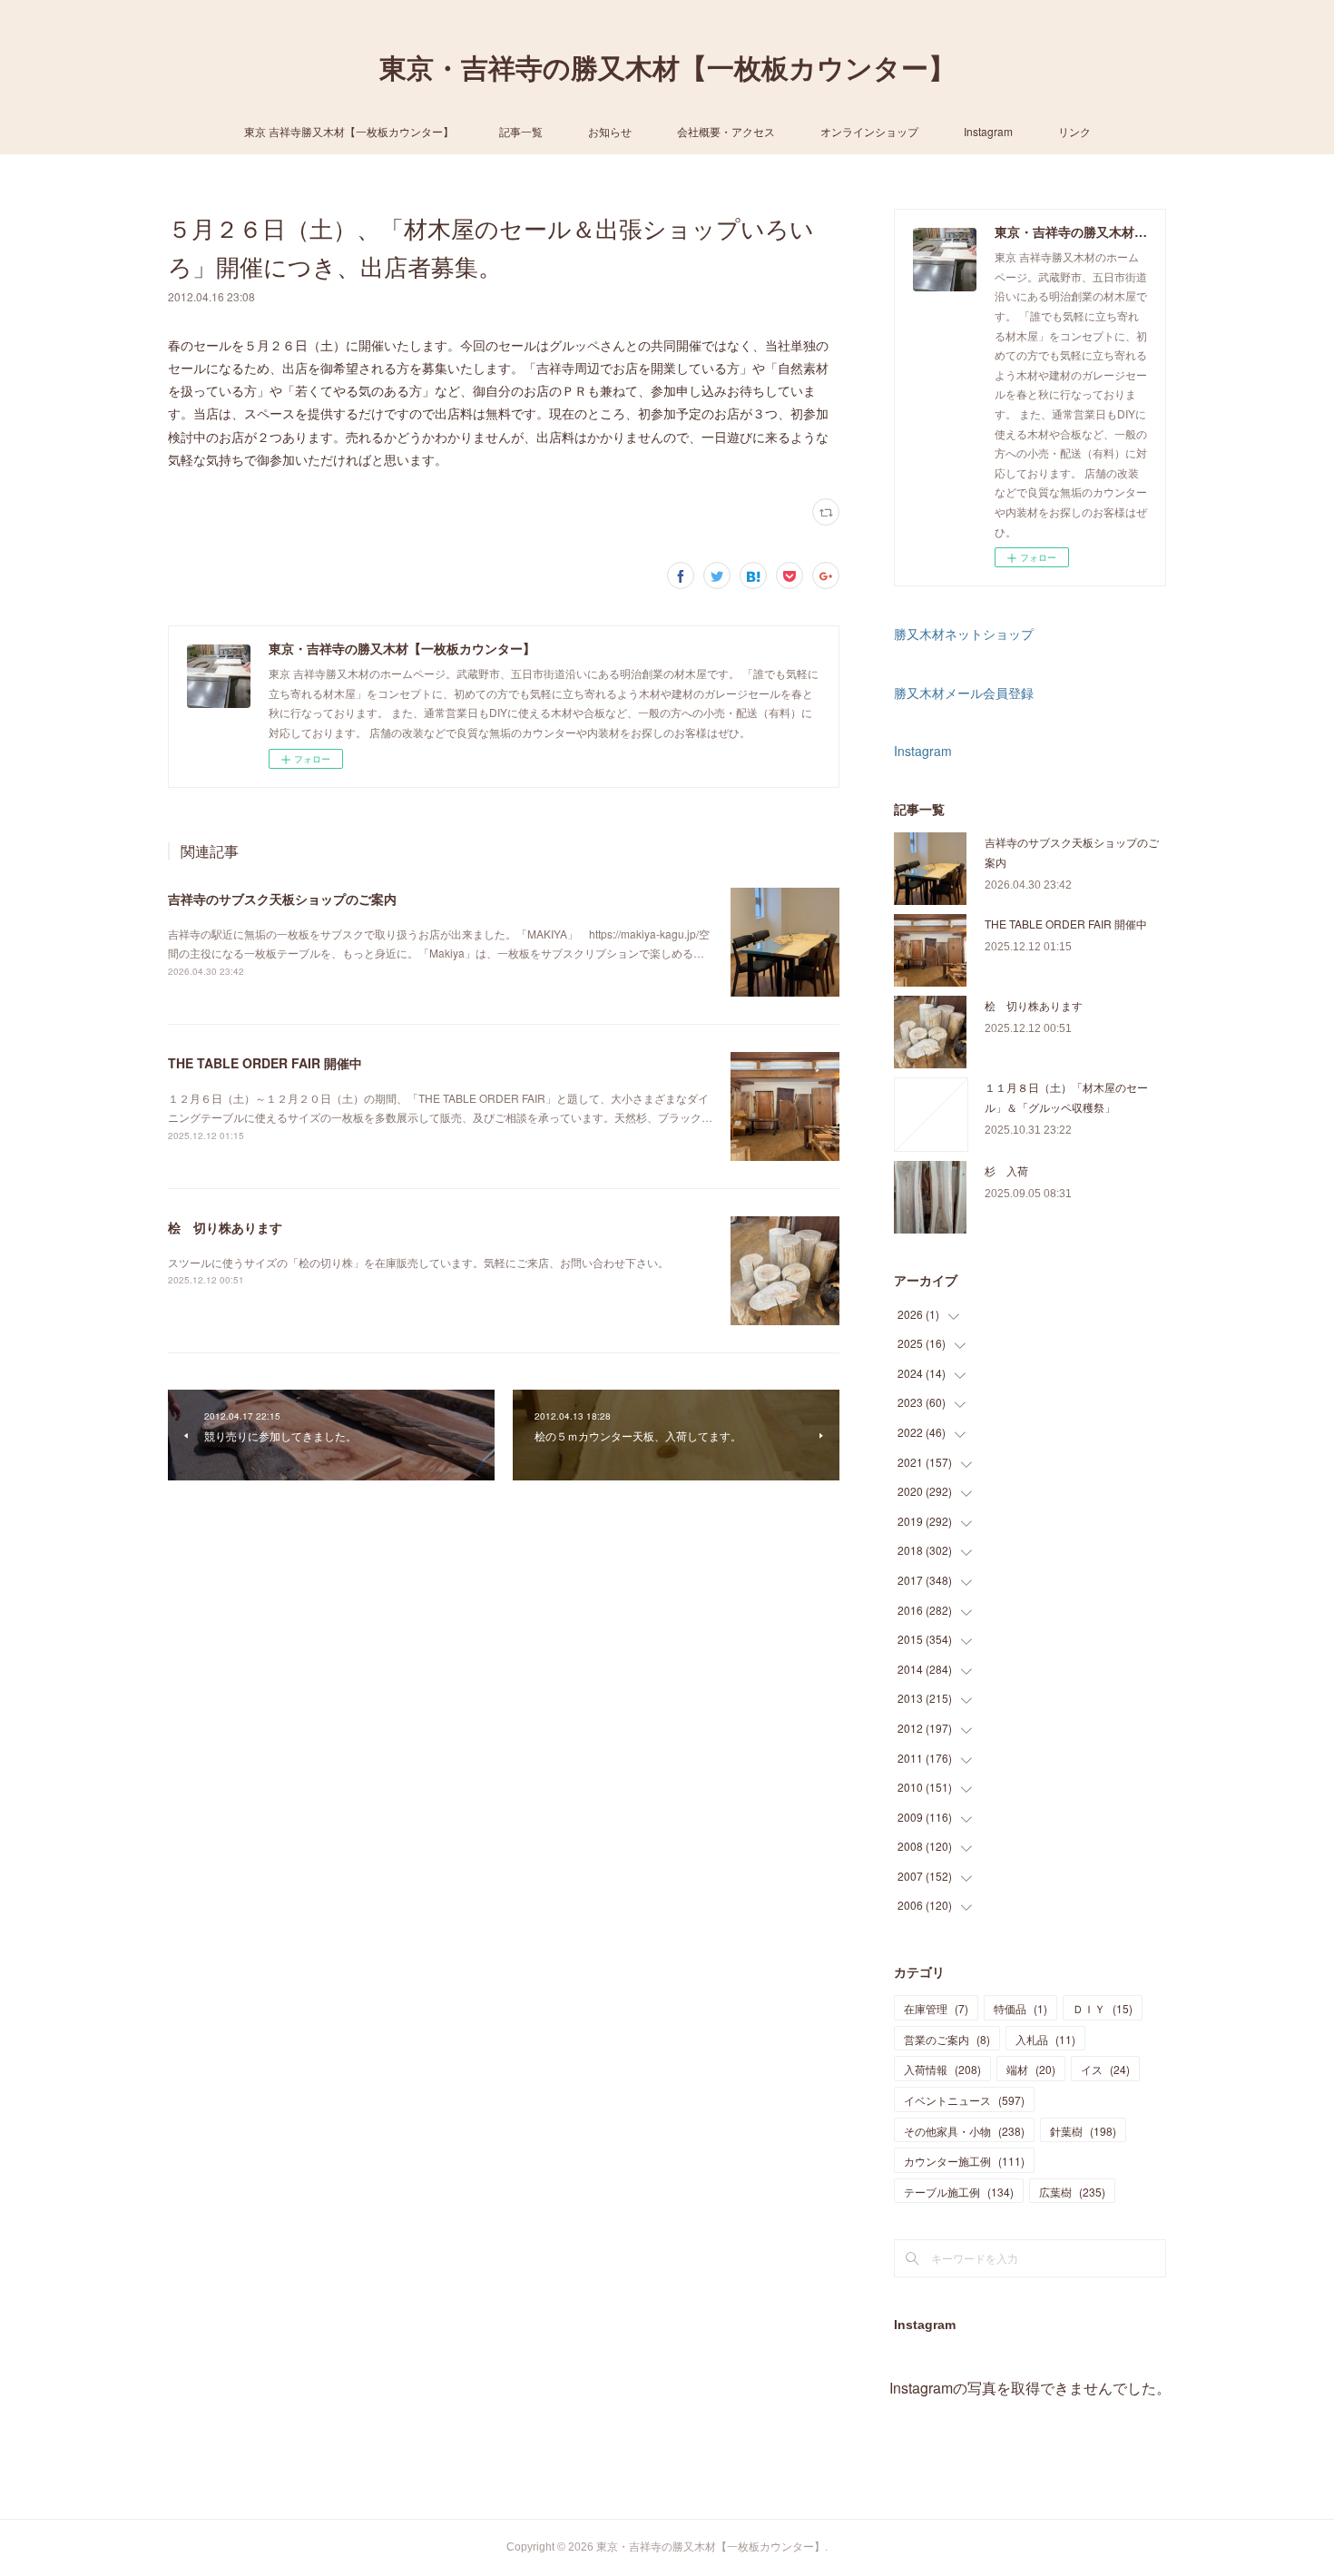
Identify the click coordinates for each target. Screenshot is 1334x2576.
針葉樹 (1083, 2131)
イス (1105, 2069)
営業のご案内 (947, 2039)
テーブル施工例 (959, 2192)
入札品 (1045, 2039)
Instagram (988, 131)
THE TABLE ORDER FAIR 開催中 (265, 1063)
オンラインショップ (869, 131)
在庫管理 (936, 2008)
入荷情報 (942, 2069)
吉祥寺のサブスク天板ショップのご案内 (282, 899)
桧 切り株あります (225, 1227)
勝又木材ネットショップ (964, 634)
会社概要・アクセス (726, 131)
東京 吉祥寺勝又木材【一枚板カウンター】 (349, 131)
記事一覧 (521, 131)
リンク (1074, 131)
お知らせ (610, 131)
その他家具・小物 (964, 2131)
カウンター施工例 (964, 2161)
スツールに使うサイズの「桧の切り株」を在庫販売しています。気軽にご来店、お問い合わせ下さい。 (418, 1262)
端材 (1031, 2069)
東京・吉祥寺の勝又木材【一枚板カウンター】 (667, 69)
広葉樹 (1072, 2192)
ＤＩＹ (1103, 2008)
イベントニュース (964, 2100)
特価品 (1020, 2008)
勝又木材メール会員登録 (964, 693)
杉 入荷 (1006, 1170)
